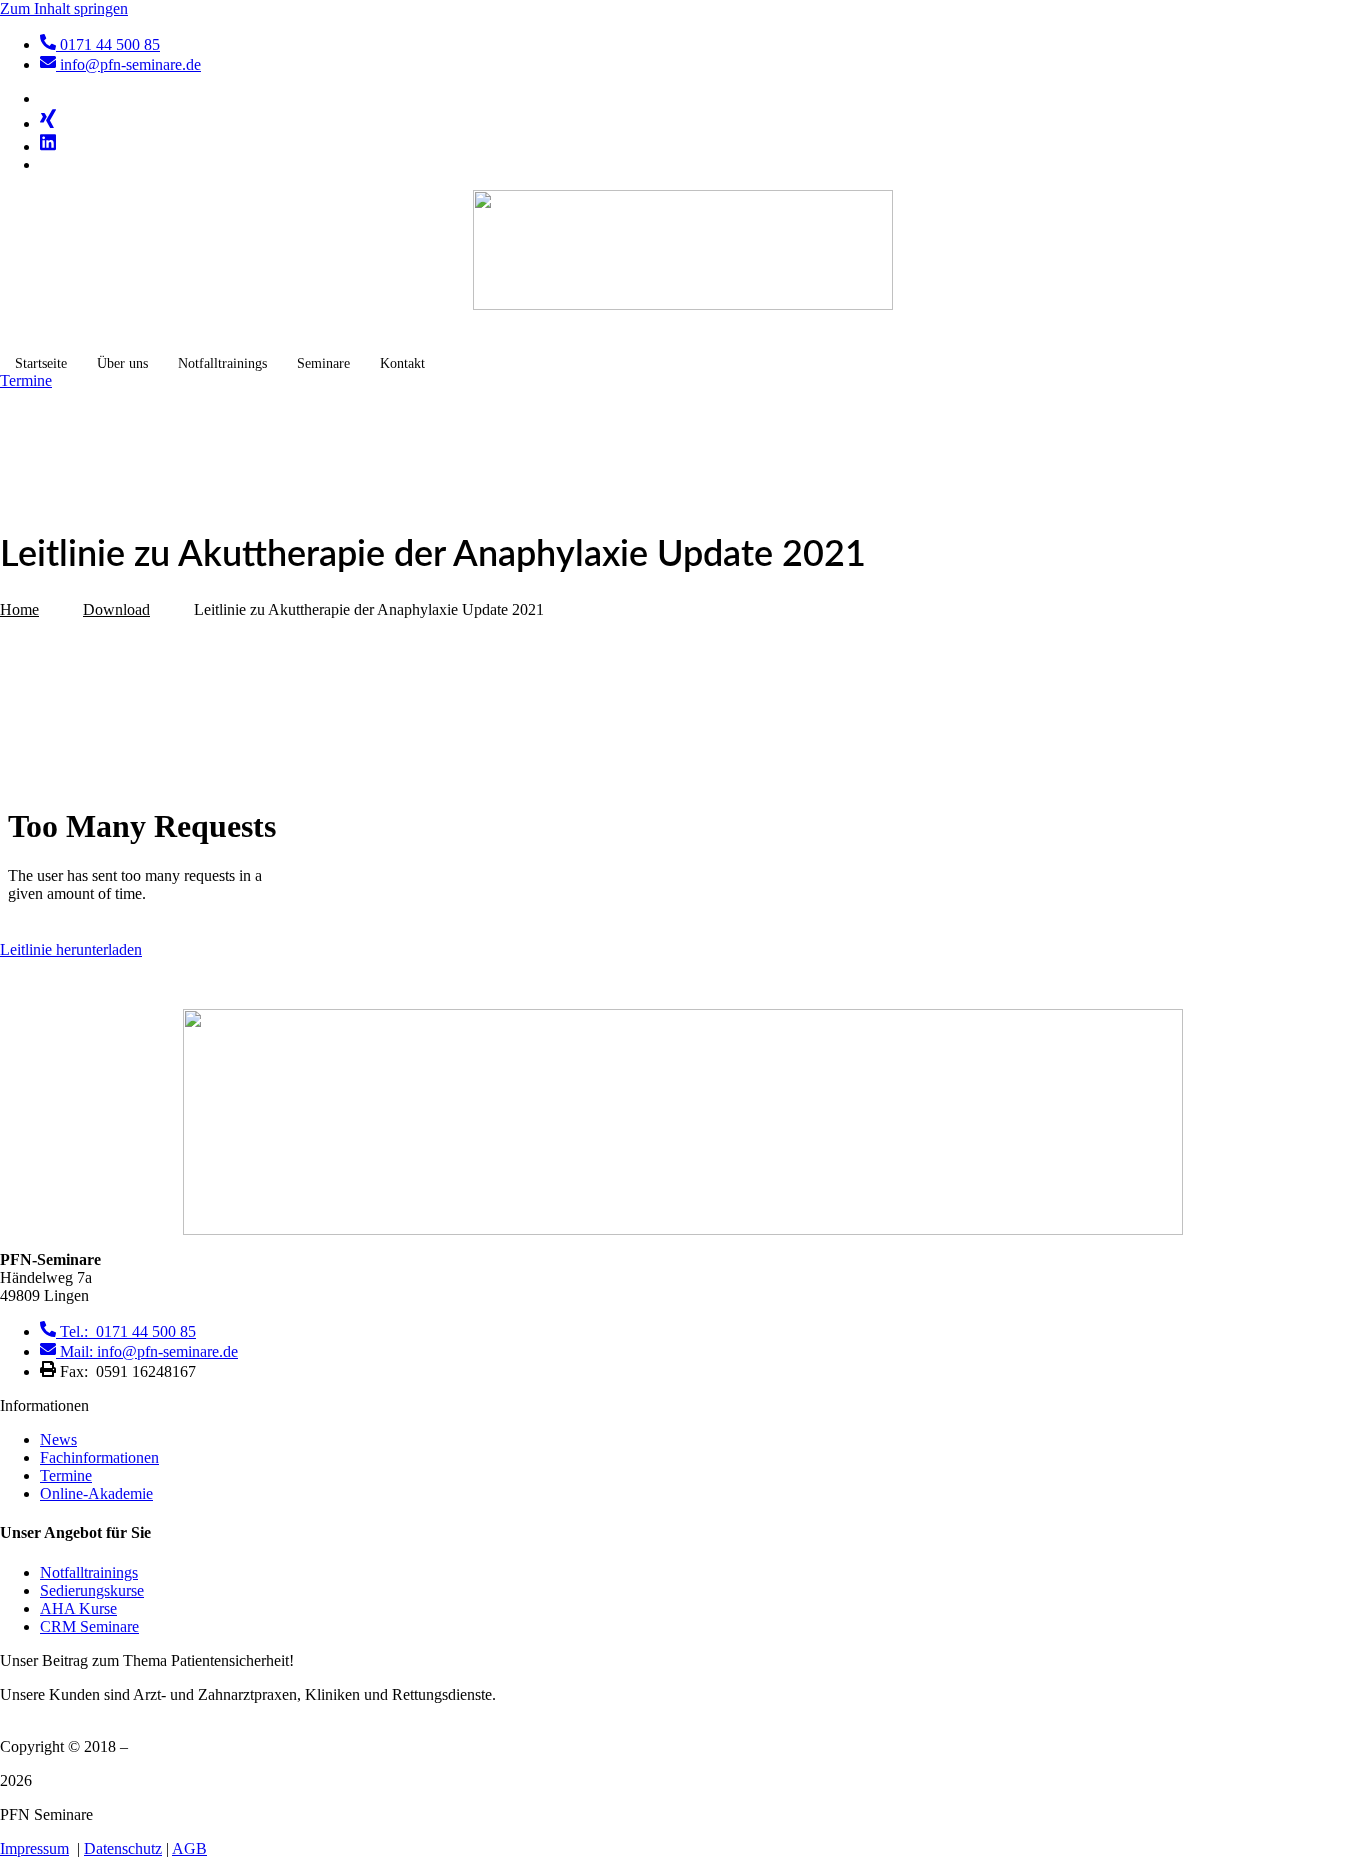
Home (19, 609)
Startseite (41, 363)
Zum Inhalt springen (64, 8)
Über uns (122, 363)
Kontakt (402, 363)
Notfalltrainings (222, 363)
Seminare (323, 363)
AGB (189, 1848)
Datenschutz (123, 1848)
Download (116, 609)
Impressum (34, 1848)
